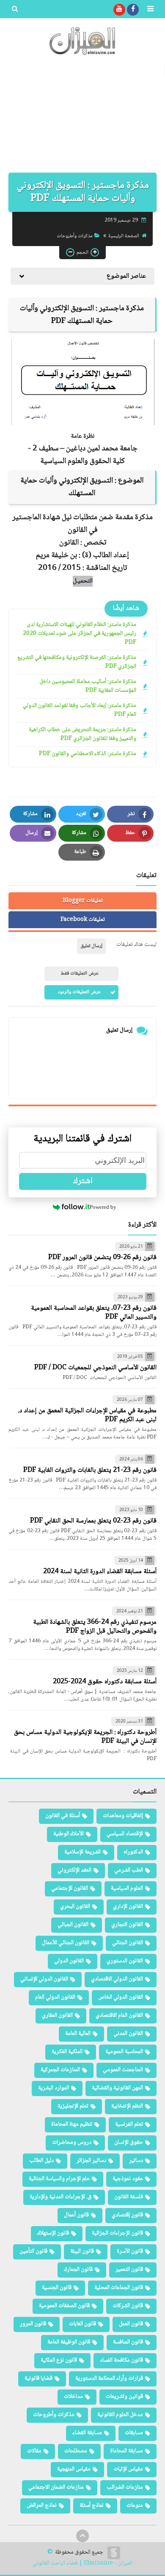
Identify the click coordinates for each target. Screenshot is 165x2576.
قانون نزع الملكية (59, 2360)
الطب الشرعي (129, 1870)
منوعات (135, 2506)
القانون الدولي (69, 1961)
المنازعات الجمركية (60, 2070)
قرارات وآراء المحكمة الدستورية (109, 2378)
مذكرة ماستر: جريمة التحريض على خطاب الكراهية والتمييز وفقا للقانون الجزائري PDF (82, 734)
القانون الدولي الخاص (121, 1997)
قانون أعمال (76, 2215)
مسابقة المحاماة (126, 2451)
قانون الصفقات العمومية (64, 2306)
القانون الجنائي (128, 1943)
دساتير (136, 2161)
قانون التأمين (33, 2251)
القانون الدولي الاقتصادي (117, 1979)
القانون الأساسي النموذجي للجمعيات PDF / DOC (95, 1368)
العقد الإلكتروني (74, 1870)
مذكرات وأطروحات (75, 236)
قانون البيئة (82, 2251)
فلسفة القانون (129, 2197)
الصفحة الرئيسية (124, 236)
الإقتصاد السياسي (125, 1834)
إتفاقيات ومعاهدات (123, 1816)
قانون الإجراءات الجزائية (117, 2233)
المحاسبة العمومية (124, 2052)
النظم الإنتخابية (127, 2106)
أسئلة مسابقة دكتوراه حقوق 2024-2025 (105, 1682)
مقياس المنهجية (74, 2469)
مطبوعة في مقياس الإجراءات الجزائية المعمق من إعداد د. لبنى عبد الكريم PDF (87, 1415)
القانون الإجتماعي (70, 1888)
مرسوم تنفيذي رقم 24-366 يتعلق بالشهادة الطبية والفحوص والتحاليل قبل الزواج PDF (95, 1627)
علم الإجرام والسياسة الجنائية (59, 2179)
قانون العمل (131, 2324)
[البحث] (15, 10)
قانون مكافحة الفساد (121, 2360)
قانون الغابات (82, 2324)
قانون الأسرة (130, 2251)
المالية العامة (78, 2034)
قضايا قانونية (38, 2378)
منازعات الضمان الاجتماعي (56, 2487)
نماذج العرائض (42, 2506)
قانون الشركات (128, 2306)
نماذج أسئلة (92, 2506)
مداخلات (73, 2397)
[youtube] (119, 10)
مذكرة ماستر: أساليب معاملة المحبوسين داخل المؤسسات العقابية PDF (88, 686)
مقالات (34, 2451)
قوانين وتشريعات (124, 2397)
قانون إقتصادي (127, 2215)
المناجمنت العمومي (123, 2070)
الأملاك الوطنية (69, 1834)
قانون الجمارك (78, 2270)
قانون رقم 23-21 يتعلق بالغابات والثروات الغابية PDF (90, 1470)
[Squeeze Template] (114, 2553)
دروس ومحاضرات (72, 2143)
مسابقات (134, 2433)
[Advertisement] (82, 118)
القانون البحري (75, 1907)
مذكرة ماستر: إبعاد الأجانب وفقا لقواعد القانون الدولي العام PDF (80, 710)
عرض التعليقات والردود (79, 992)
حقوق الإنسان (129, 2143)
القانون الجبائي (73, 1925)
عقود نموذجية (128, 2179)
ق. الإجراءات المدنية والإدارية (60, 2197)
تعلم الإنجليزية (73, 2106)
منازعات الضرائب (125, 2487)
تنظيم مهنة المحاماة (72, 2124)
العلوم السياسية (127, 1888)
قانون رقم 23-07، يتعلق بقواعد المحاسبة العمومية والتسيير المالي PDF (94, 1313)
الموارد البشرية (54, 2088)
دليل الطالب (41, 2161)
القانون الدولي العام (55, 1997)
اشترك (83, 1181)
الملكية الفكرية (67, 2052)
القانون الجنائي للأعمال (66, 1943)
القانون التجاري (127, 1925)
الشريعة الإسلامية (82, 1852)
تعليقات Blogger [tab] (83, 901)
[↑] (82, 2536)
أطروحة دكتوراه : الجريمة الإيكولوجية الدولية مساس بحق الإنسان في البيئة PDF (85, 1737)
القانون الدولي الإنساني (44, 1979)
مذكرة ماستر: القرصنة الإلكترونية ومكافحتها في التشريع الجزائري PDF (77, 662)
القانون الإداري (128, 1907)
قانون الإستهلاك (53, 2233)
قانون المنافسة (128, 2342)
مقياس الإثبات (128, 2469)
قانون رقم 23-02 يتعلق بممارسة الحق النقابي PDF (93, 1521)
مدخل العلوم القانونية (120, 2415)
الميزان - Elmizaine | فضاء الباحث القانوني (82, 2564)
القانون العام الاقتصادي (119, 2015)
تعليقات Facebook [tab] (83, 920)
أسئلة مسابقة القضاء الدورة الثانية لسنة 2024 (100, 1572)
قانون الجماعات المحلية (119, 2288)
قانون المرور (33, 2324)
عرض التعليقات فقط (80, 974)
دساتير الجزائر (91, 2161)
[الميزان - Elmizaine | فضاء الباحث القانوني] (82, 41)
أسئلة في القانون (63, 1816)
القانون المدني (128, 2034)
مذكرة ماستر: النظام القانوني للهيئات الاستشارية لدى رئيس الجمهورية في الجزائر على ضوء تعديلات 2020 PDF (80, 634)
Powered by (103, 1207)
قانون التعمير (129, 2270)
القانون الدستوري (125, 1961)
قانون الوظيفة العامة (69, 2342)
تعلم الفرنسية (129, 2124)
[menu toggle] (150, 10)
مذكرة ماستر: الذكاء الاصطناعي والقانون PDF (88, 754)
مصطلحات (76, 2451)
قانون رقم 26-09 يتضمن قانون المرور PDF (102, 1258)
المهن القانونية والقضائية (117, 2088)
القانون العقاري (57, 2015)
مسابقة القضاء (87, 2433)
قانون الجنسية (57, 2288)
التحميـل (83, 581)
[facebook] (133, 10)
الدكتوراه (133, 1852)
